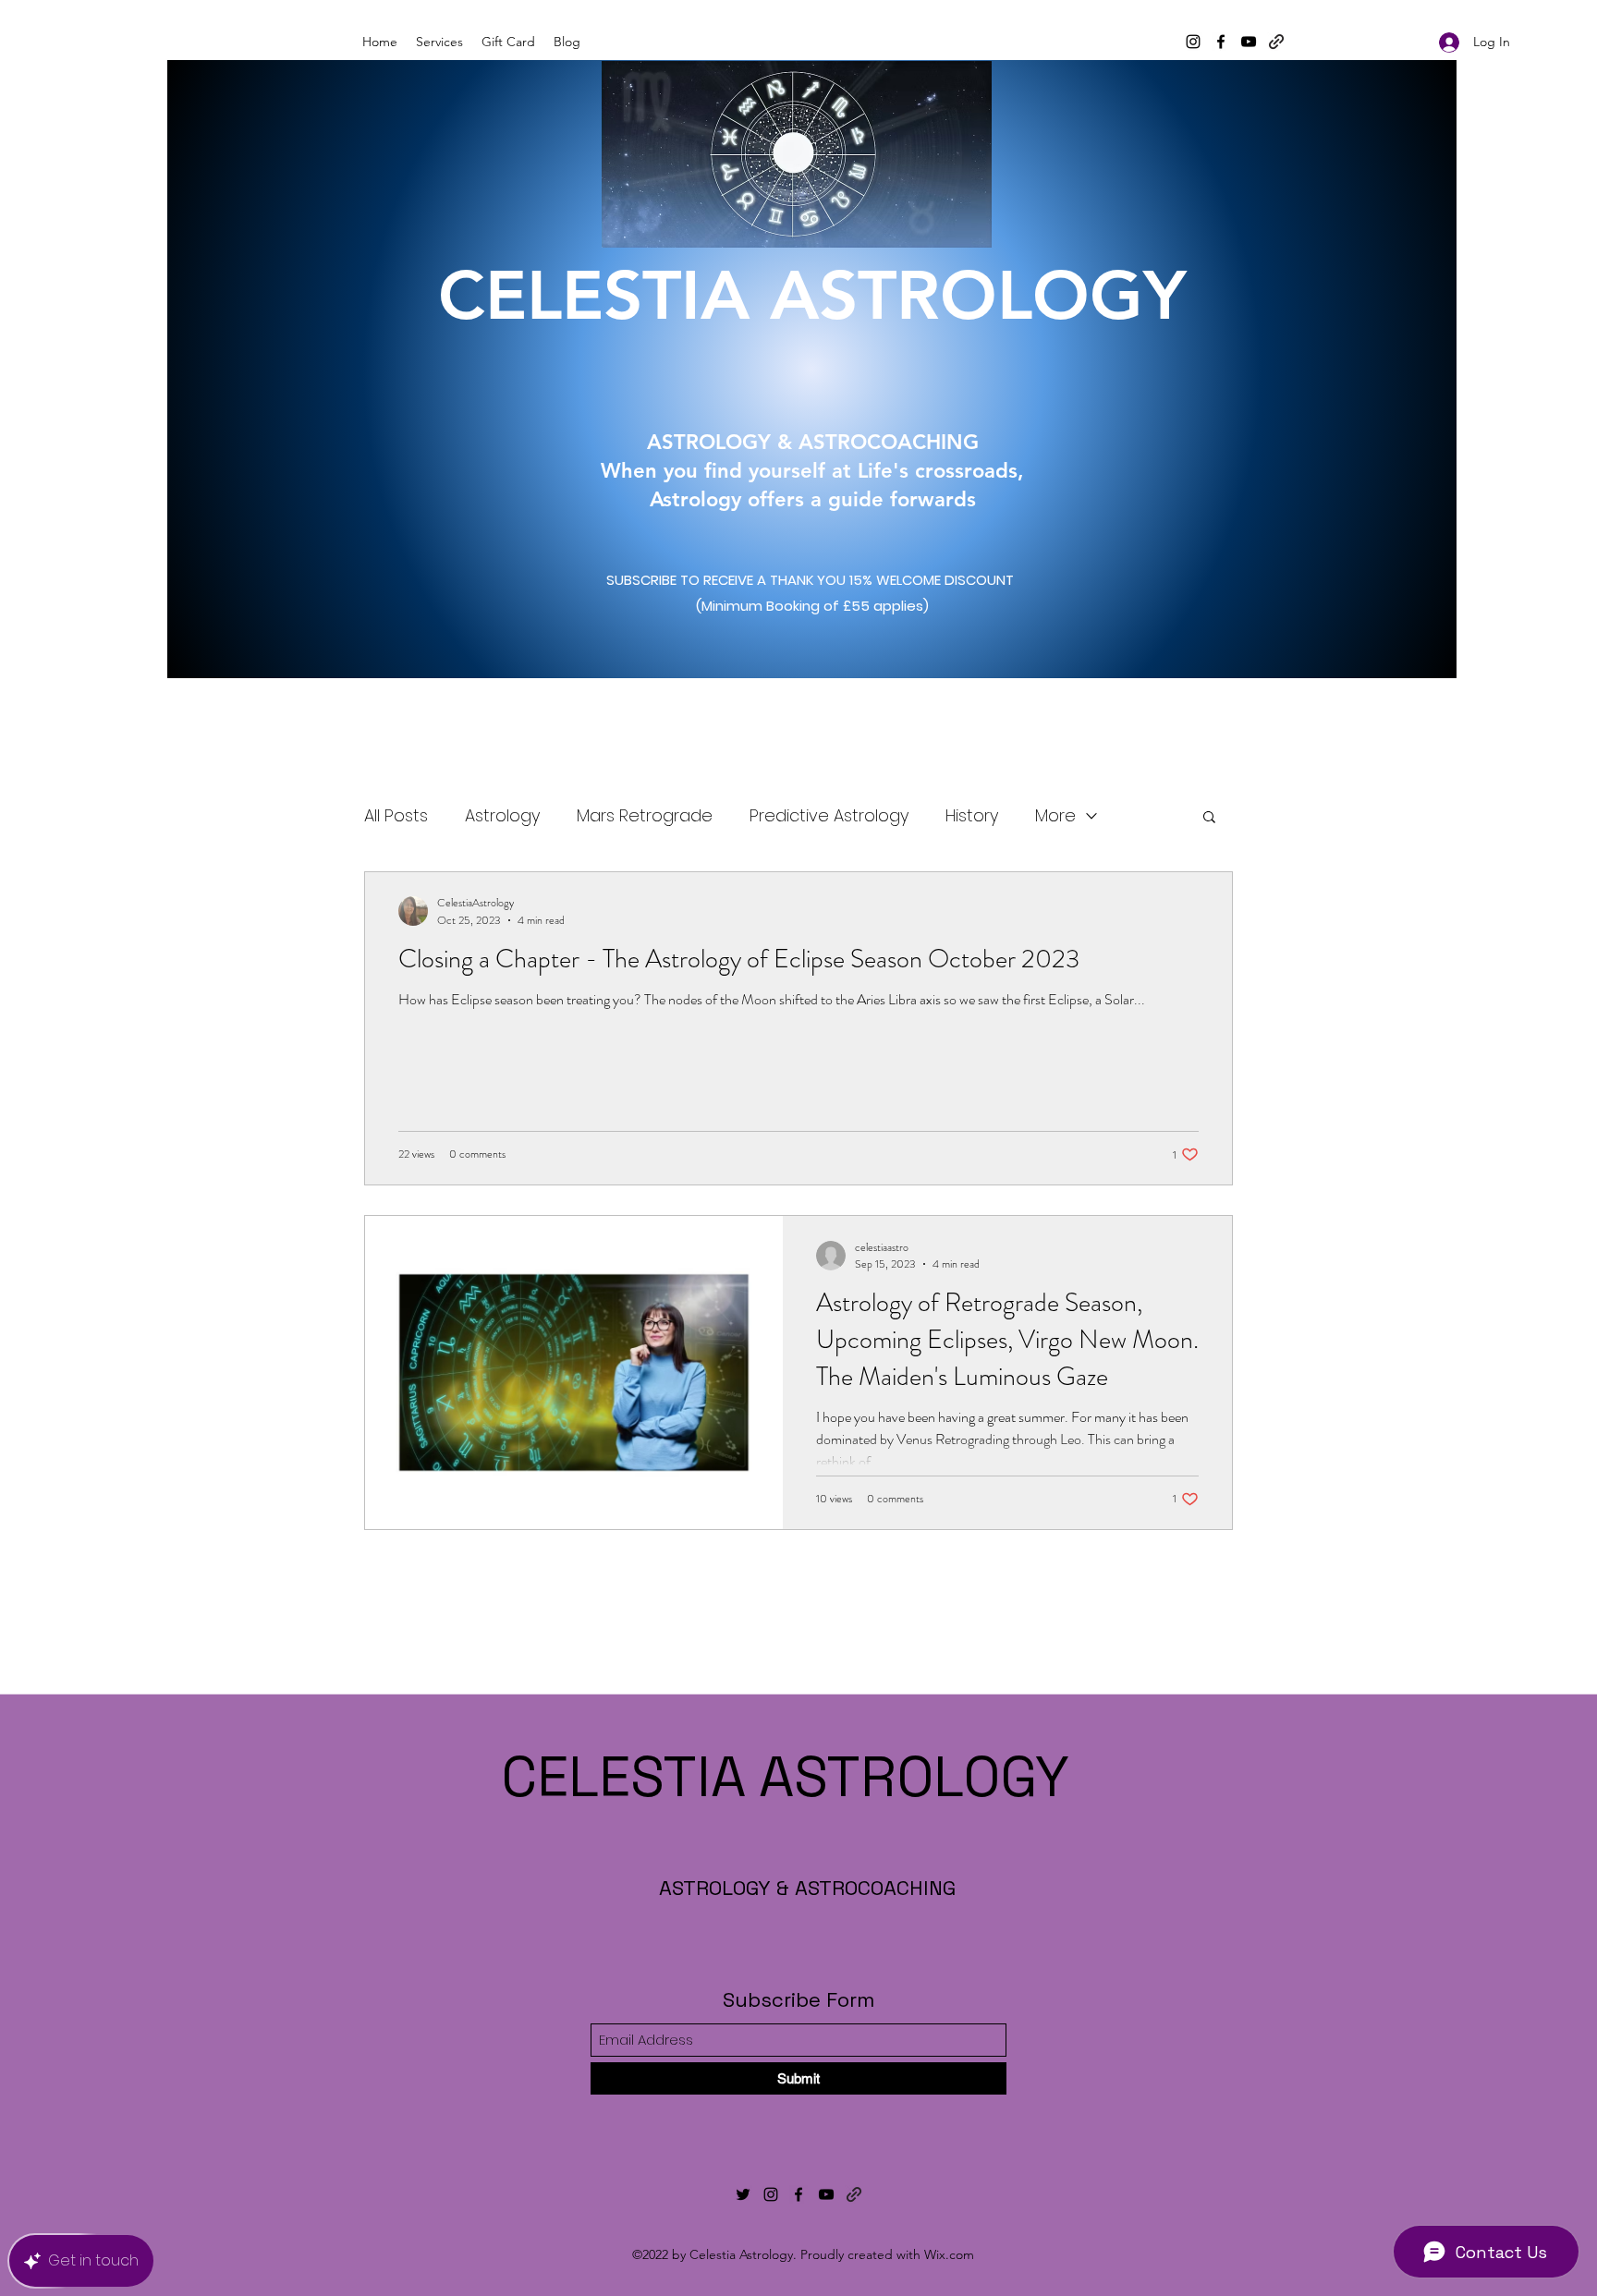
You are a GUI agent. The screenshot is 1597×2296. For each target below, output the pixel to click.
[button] (1209, 818)
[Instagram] (1193, 42)
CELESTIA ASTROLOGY (812, 318)
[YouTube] (1249, 42)
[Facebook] (1221, 42)
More (1055, 815)
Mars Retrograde (645, 815)
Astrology (502, 815)
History (972, 815)
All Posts (396, 815)
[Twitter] (743, 2194)
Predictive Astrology (829, 815)
